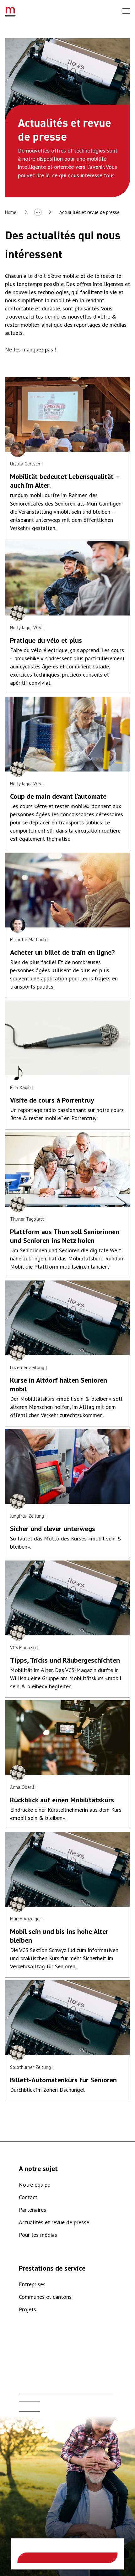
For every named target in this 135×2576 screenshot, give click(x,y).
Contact (28, 2197)
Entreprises (32, 2284)
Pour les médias (38, 2235)
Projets (27, 2309)
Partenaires (32, 2210)
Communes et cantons (45, 2297)
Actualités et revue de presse (89, 212)
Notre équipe (35, 2185)
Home (11, 212)
